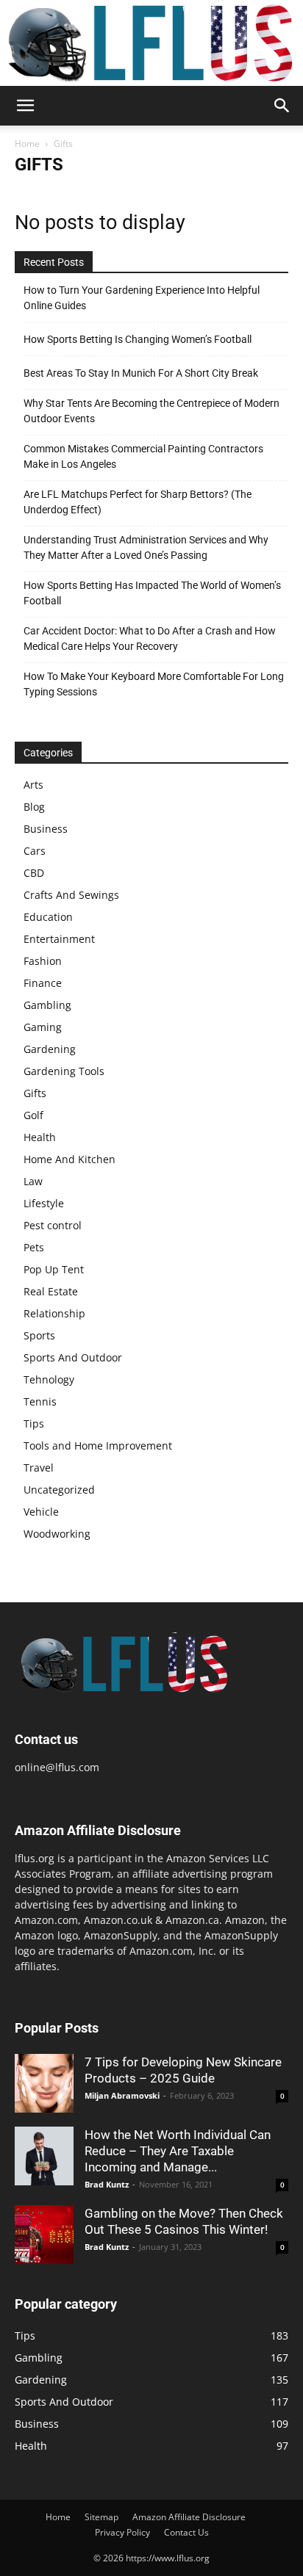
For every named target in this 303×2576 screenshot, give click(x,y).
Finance (43, 983)
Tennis (40, 1401)
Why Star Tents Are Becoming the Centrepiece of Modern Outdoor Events (151, 411)
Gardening (50, 1049)
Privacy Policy (122, 2532)
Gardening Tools (64, 1071)
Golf (33, 1115)
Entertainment (59, 939)
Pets (34, 1247)
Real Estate (51, 1291)
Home (27, 144)
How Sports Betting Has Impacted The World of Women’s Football (152, 593)
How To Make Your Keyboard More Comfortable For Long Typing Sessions (154, 684)
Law (33, 1181)
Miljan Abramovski (122, 2095)
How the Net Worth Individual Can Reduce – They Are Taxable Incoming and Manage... (178, 2151)
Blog (34, 807)
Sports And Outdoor (73, 1357)
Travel (39, 1468)
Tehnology (49, 1379)
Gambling (47, 1005)
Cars (35, 851)
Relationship (54, 1313)
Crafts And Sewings (71, 895)
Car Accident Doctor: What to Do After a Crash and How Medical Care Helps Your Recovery (150, 638)
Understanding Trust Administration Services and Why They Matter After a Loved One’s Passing (146, 547)
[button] (25, 106)
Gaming (43, 1027)
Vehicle (41, 1512)
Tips (34, 1423)
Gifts (35, 1093)
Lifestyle (44, 1203)
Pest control (53, 1225)
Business (46, 829)
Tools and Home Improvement (98, 1446)
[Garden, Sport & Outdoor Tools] (151, 43)
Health (40, 1137)
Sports (39, 1335)
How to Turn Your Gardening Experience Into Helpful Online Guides (142, 298)
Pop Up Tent (54, 1269)
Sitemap (101, 2517)
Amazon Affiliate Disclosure (189, 2517)
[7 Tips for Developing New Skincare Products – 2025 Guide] (44, 2083)
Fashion (43, 961)
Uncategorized (59, 1490)
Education (48, 917)
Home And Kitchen (69, 1159)
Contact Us (186, 2532)
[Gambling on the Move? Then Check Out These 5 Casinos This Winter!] (44, 2235)
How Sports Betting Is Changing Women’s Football (138, 339)
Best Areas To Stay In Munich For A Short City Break (141, 373)
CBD (34, 873)
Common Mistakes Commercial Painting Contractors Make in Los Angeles (143, 456)
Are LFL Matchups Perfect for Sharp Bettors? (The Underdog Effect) (138, 502)
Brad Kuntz (107, 2184)
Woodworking (57, 1534)
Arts (33, 785)
